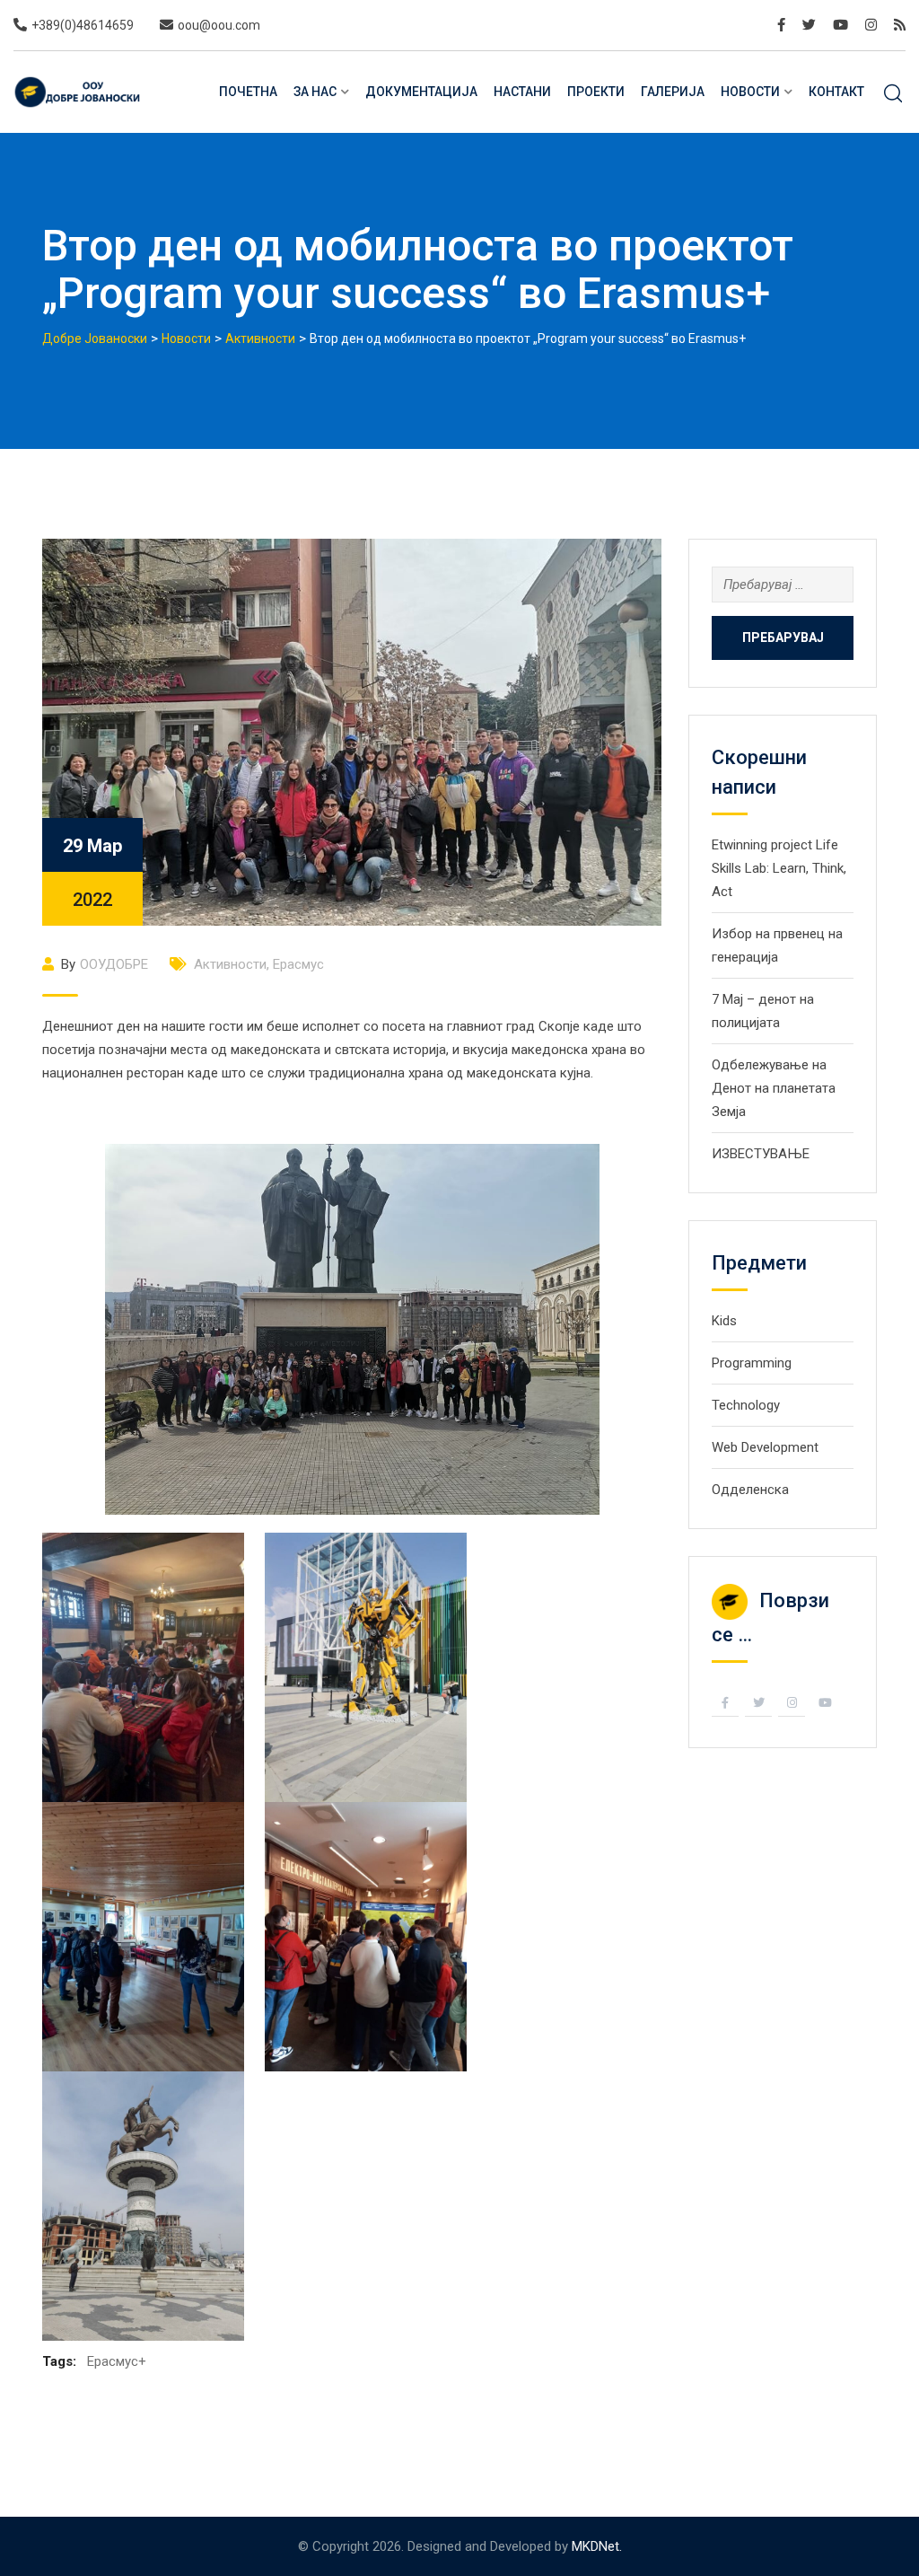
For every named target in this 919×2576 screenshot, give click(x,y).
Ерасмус (298, 964)
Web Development (765, 1447)
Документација (421, 92)
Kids (724, 1321)
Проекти (596, 92)
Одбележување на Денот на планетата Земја (774, 1088)
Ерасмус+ (117, 2361)
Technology (746, 1405)
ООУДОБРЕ (114, 964)
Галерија (673, 92)
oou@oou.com (219, 25)
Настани (522, 92)
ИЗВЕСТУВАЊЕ (761, 1154)
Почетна (248, 92)
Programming (752, 1363)
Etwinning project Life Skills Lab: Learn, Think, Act (779, 868)
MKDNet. (597, 2546)
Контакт (836, 92)
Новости (750, 92)
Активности (230, 964)
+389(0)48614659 (83, 25)
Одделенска (750, 1490)
